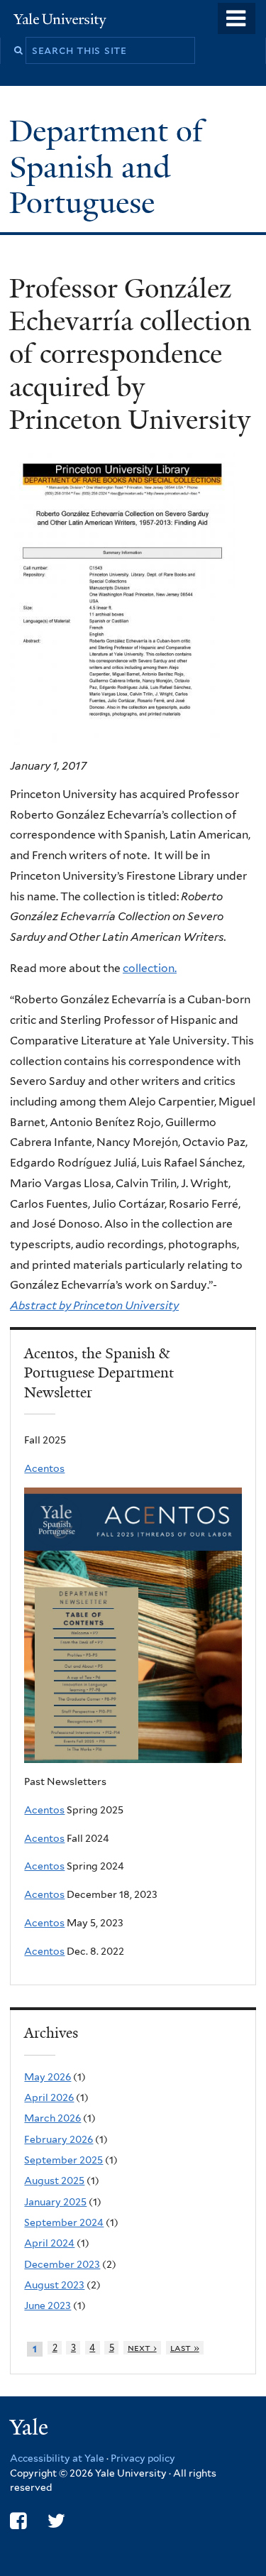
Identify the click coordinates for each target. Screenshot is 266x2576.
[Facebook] (18, 2521)
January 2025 (55, 2202)
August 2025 (54, 2181)
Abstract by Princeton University (94, 1305)
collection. (150, 968)
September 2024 (64, 2222)
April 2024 (49, 2243)
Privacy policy (143, 2458)
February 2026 (59, 2139)
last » (185, 2348)
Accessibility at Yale (57, 2458)
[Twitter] (56, 2521)
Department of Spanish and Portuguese (106, 167)
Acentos (44, 1468)
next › (142, 2348)
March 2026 (52, 2118)
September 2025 (63, 2160)
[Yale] (31, 2429)
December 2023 (62, 2264)
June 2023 (48, 2305)
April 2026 (49, 2097)
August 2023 (54, 2285)
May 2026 (48, 2077)
